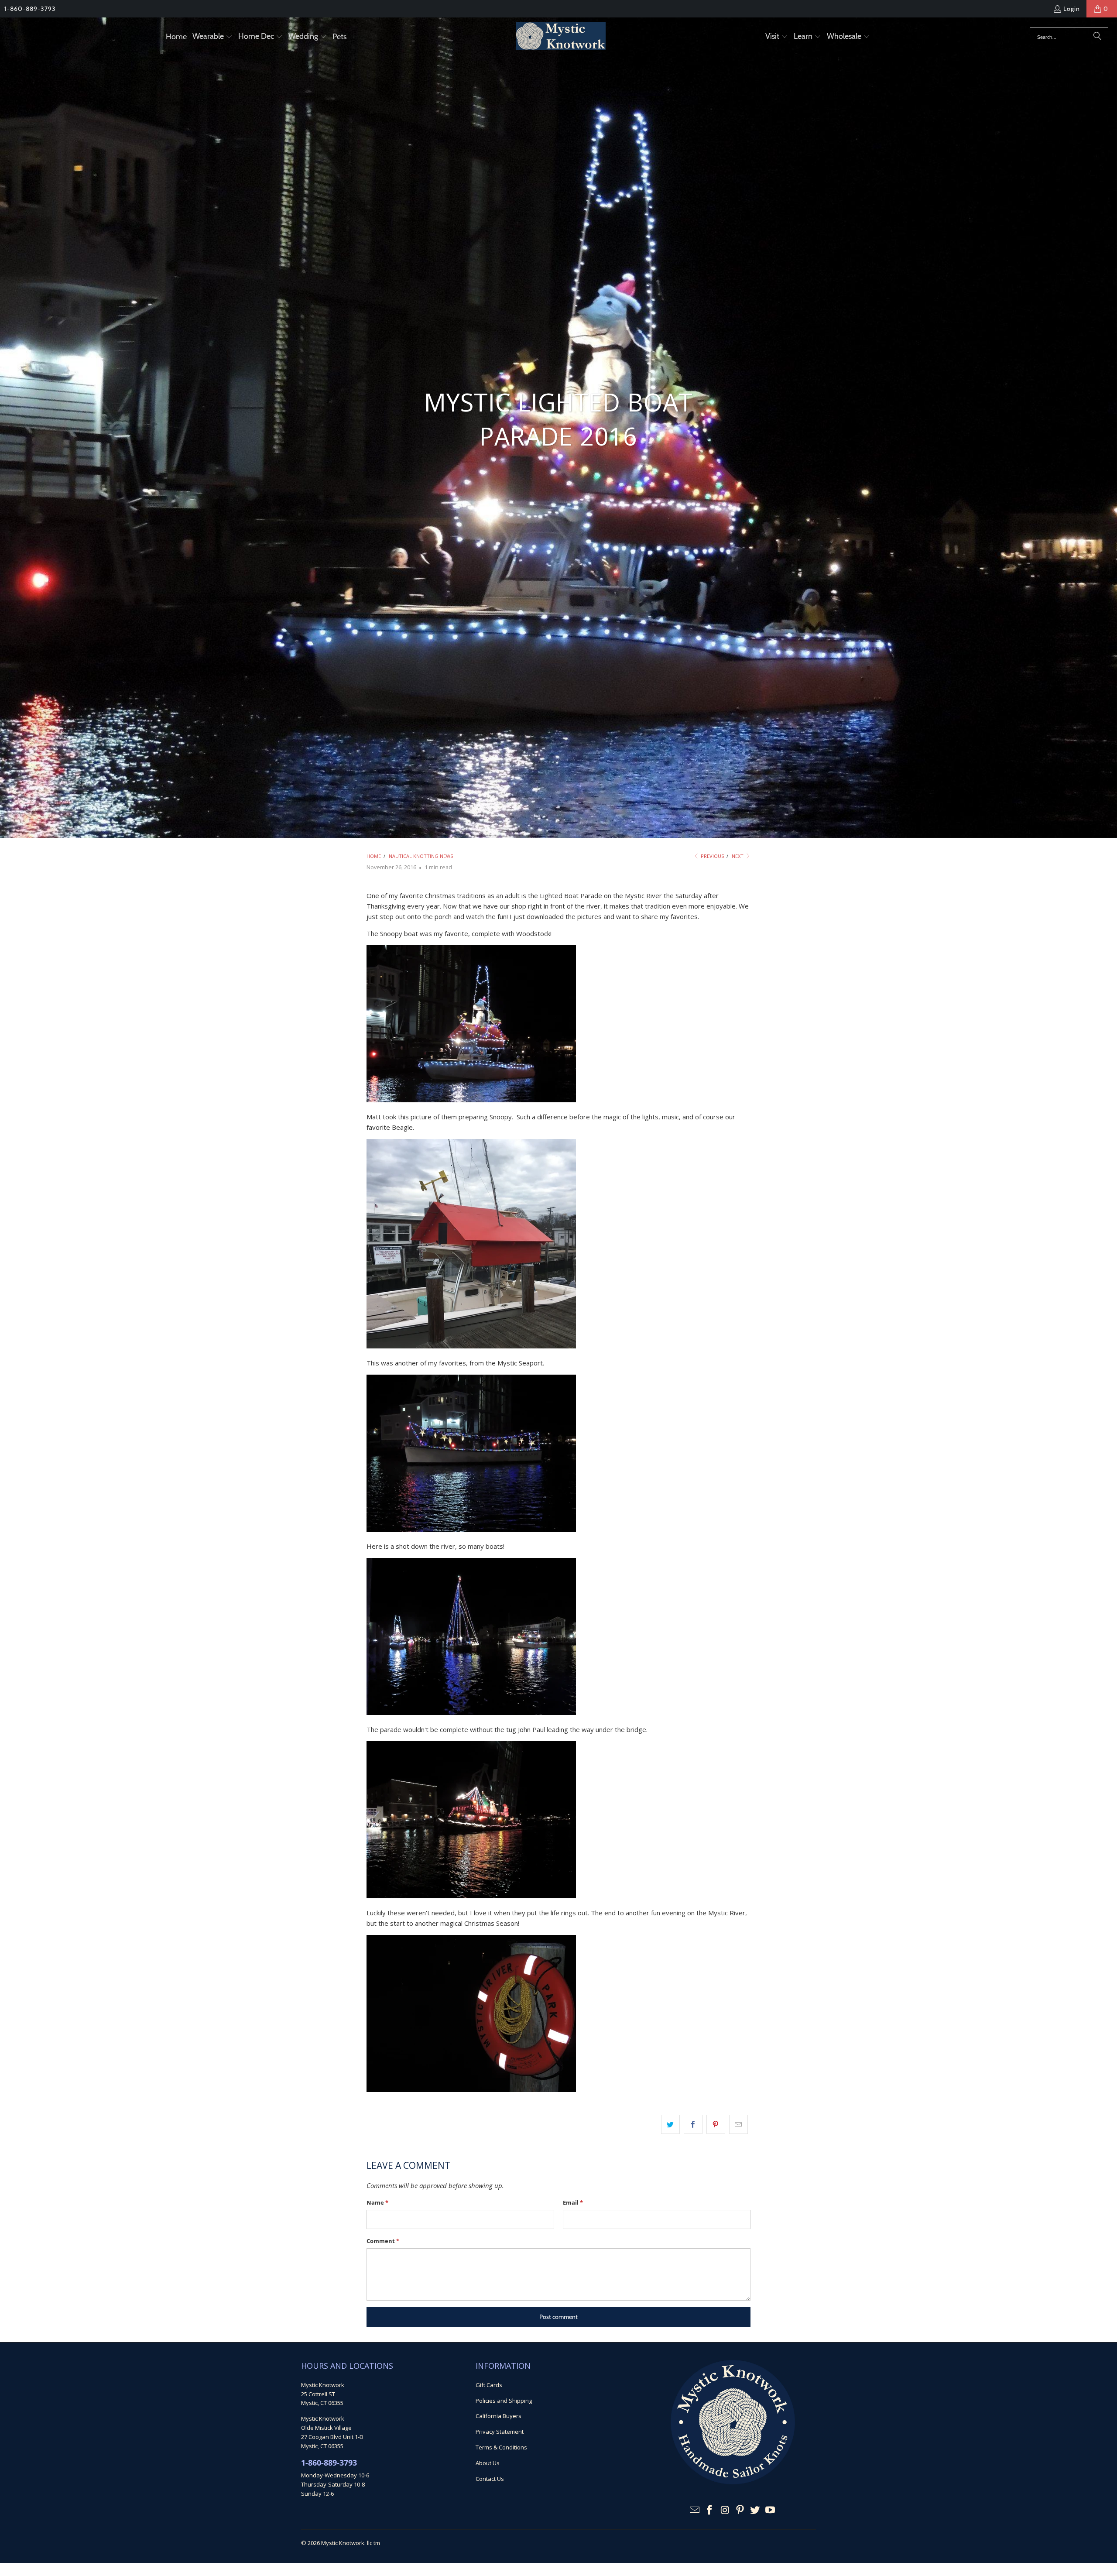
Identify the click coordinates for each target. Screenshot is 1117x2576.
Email (573, 2202)
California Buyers (499, 2416)
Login (1072, 9)
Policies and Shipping (504, 2401)
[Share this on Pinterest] (716, 2124)
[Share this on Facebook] (693, 2124)
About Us (488, 2463)
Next (738, 856)
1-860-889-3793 (30, 9)
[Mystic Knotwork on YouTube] (771, 2510)
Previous (712, 856)
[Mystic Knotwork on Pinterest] (740, 2510)
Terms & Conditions (501, 2447)
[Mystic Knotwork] (561, 37)
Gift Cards (489, 2385)
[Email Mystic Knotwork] (695, 2510)
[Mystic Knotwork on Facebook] (710, 2510)
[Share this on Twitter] (670, 2124)
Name (377, 2202)
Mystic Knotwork (343, 2543)
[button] (212, 37)
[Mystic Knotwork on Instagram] (725, 2510)
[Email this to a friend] (738, 2124)
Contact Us (490, 2479)
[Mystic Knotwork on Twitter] (755, 2510)
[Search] (1097, 37)
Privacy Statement (500, 2432)
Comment (383, 2241)
